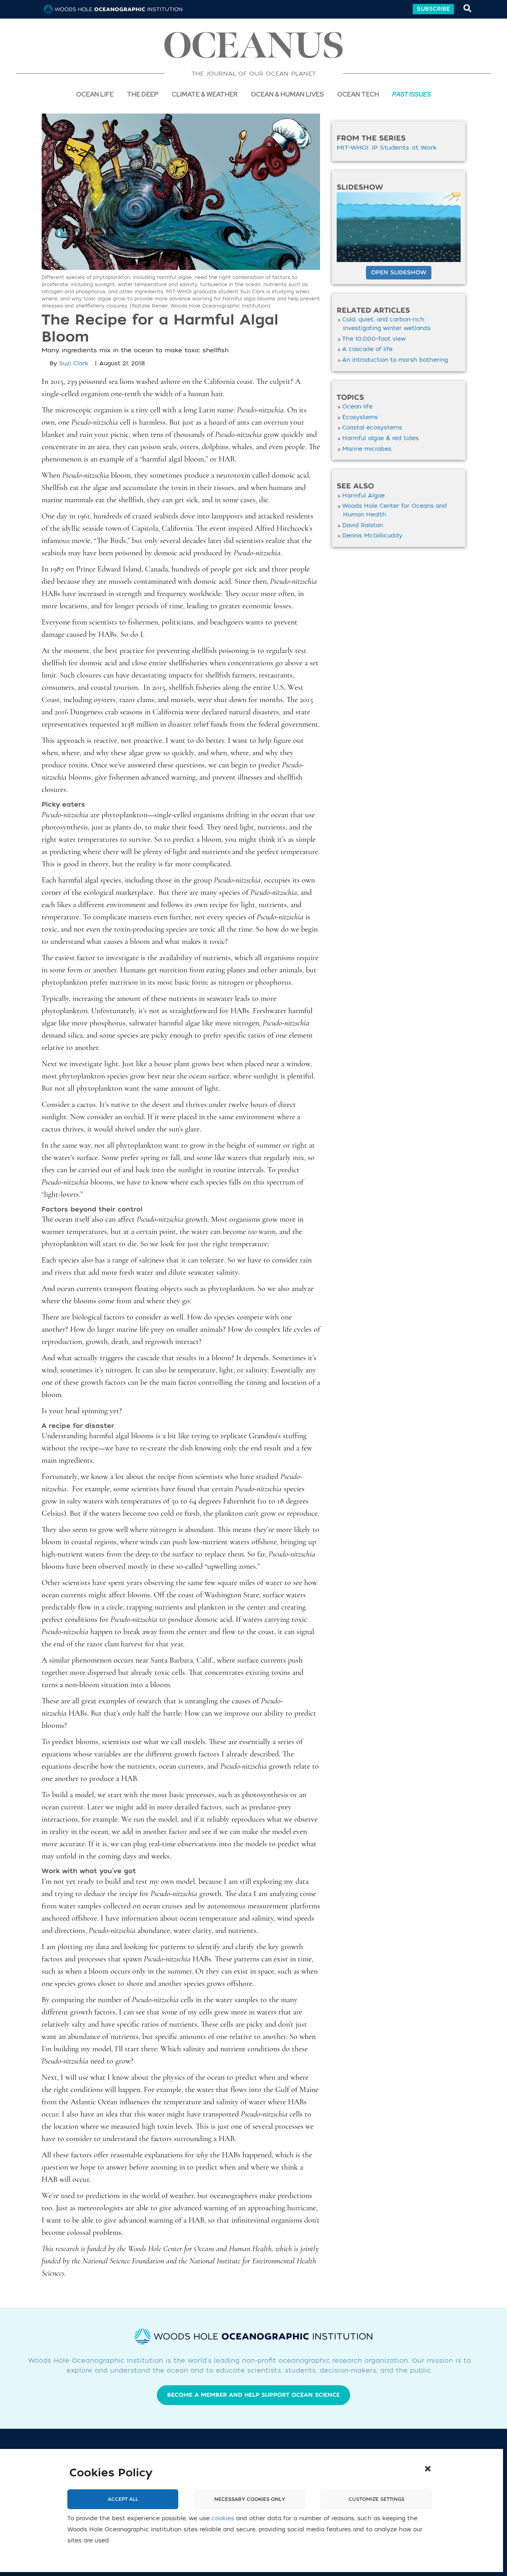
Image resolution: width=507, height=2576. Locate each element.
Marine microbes (367, 449)
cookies (223, 2518)
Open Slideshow (399, 272)
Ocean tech (358, 94)
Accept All (123, 2499)
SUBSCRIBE (433, 9)
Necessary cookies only (250, 2499)
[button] (428, 2469)
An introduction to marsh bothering (395, 360)
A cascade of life (367, 349)
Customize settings (376, 2499)
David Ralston (363, 525)
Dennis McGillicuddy (372, 536)
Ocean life (95, 94)
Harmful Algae (363, 496)
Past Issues (412, 94)
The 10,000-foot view (374, 339)
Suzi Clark (74, 364)
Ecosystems (360, 417)
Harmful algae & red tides (380, 438)
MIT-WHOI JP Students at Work (387, 148)
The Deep (143, 94)
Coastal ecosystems (372, 428)
